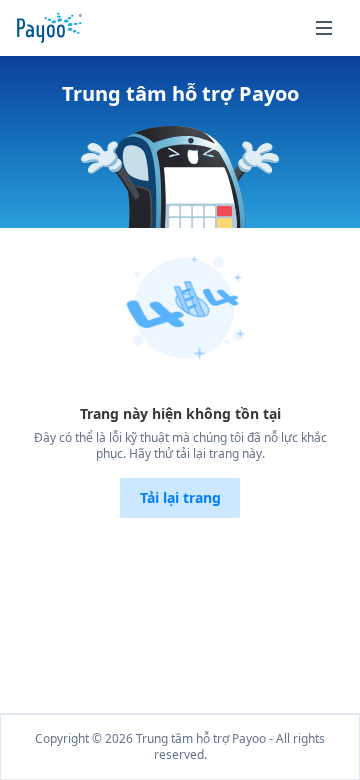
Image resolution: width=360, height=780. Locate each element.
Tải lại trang (180, 497)
